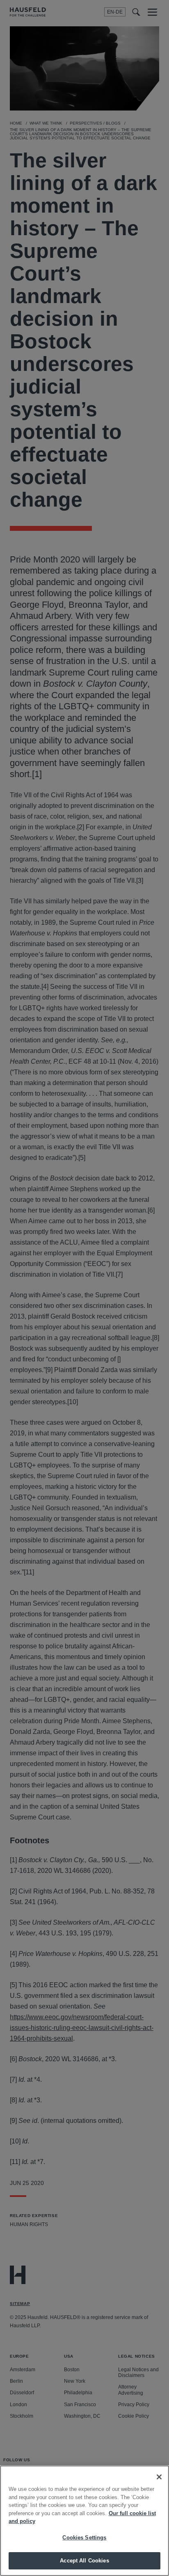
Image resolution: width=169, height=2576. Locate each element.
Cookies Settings (84, 2538)
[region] (84, 2521)
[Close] (159, 2477)
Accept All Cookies (84, 2561)
